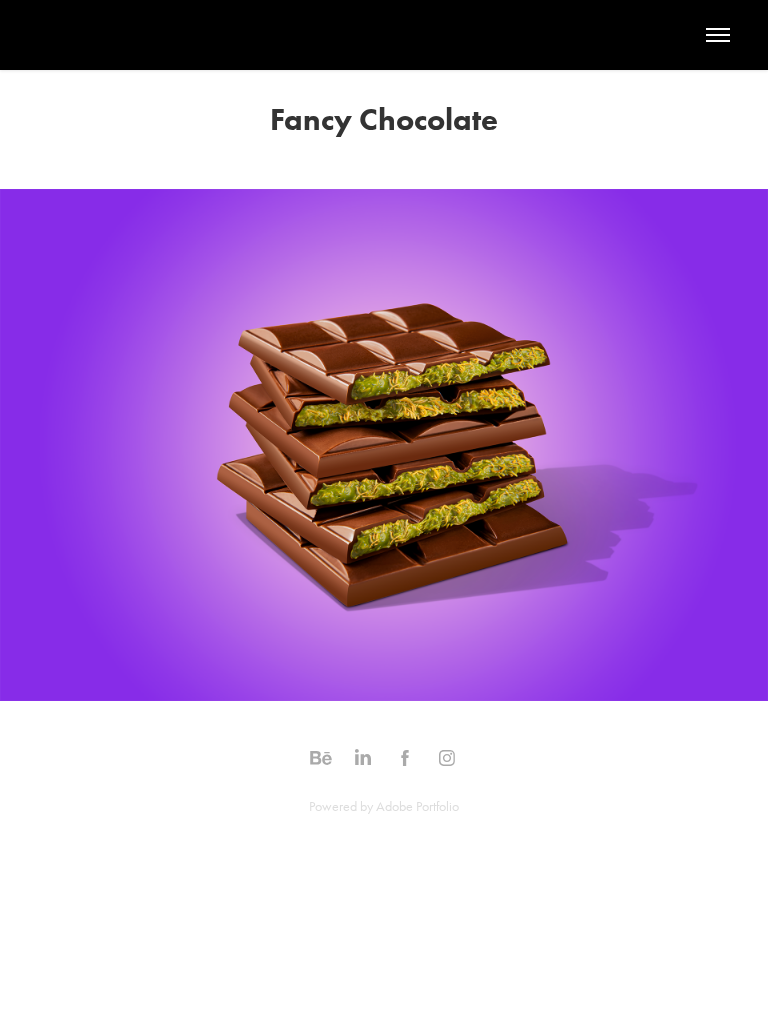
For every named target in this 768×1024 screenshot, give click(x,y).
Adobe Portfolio (417, 806)
